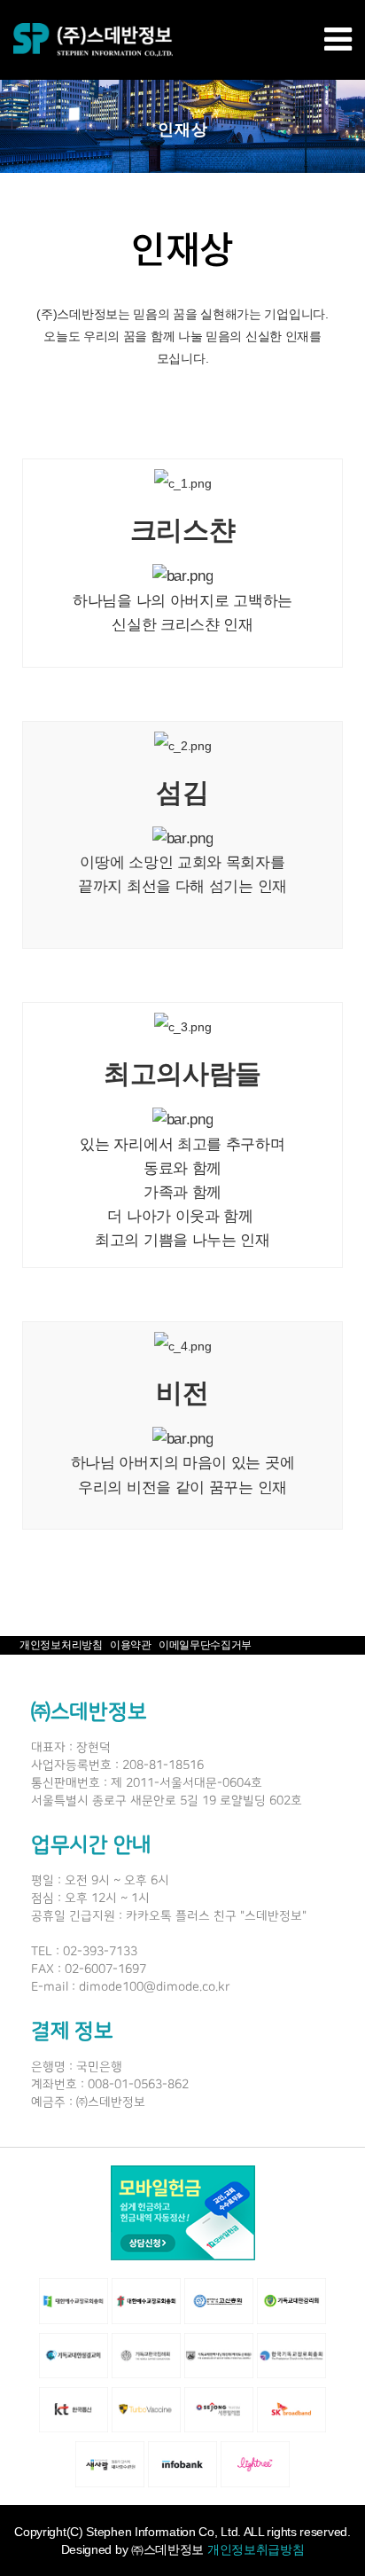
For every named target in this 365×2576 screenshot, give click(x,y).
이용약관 (131, 1645)
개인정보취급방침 (256, 2549)
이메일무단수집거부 (205, 1645)
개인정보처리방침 (61, 1645)
